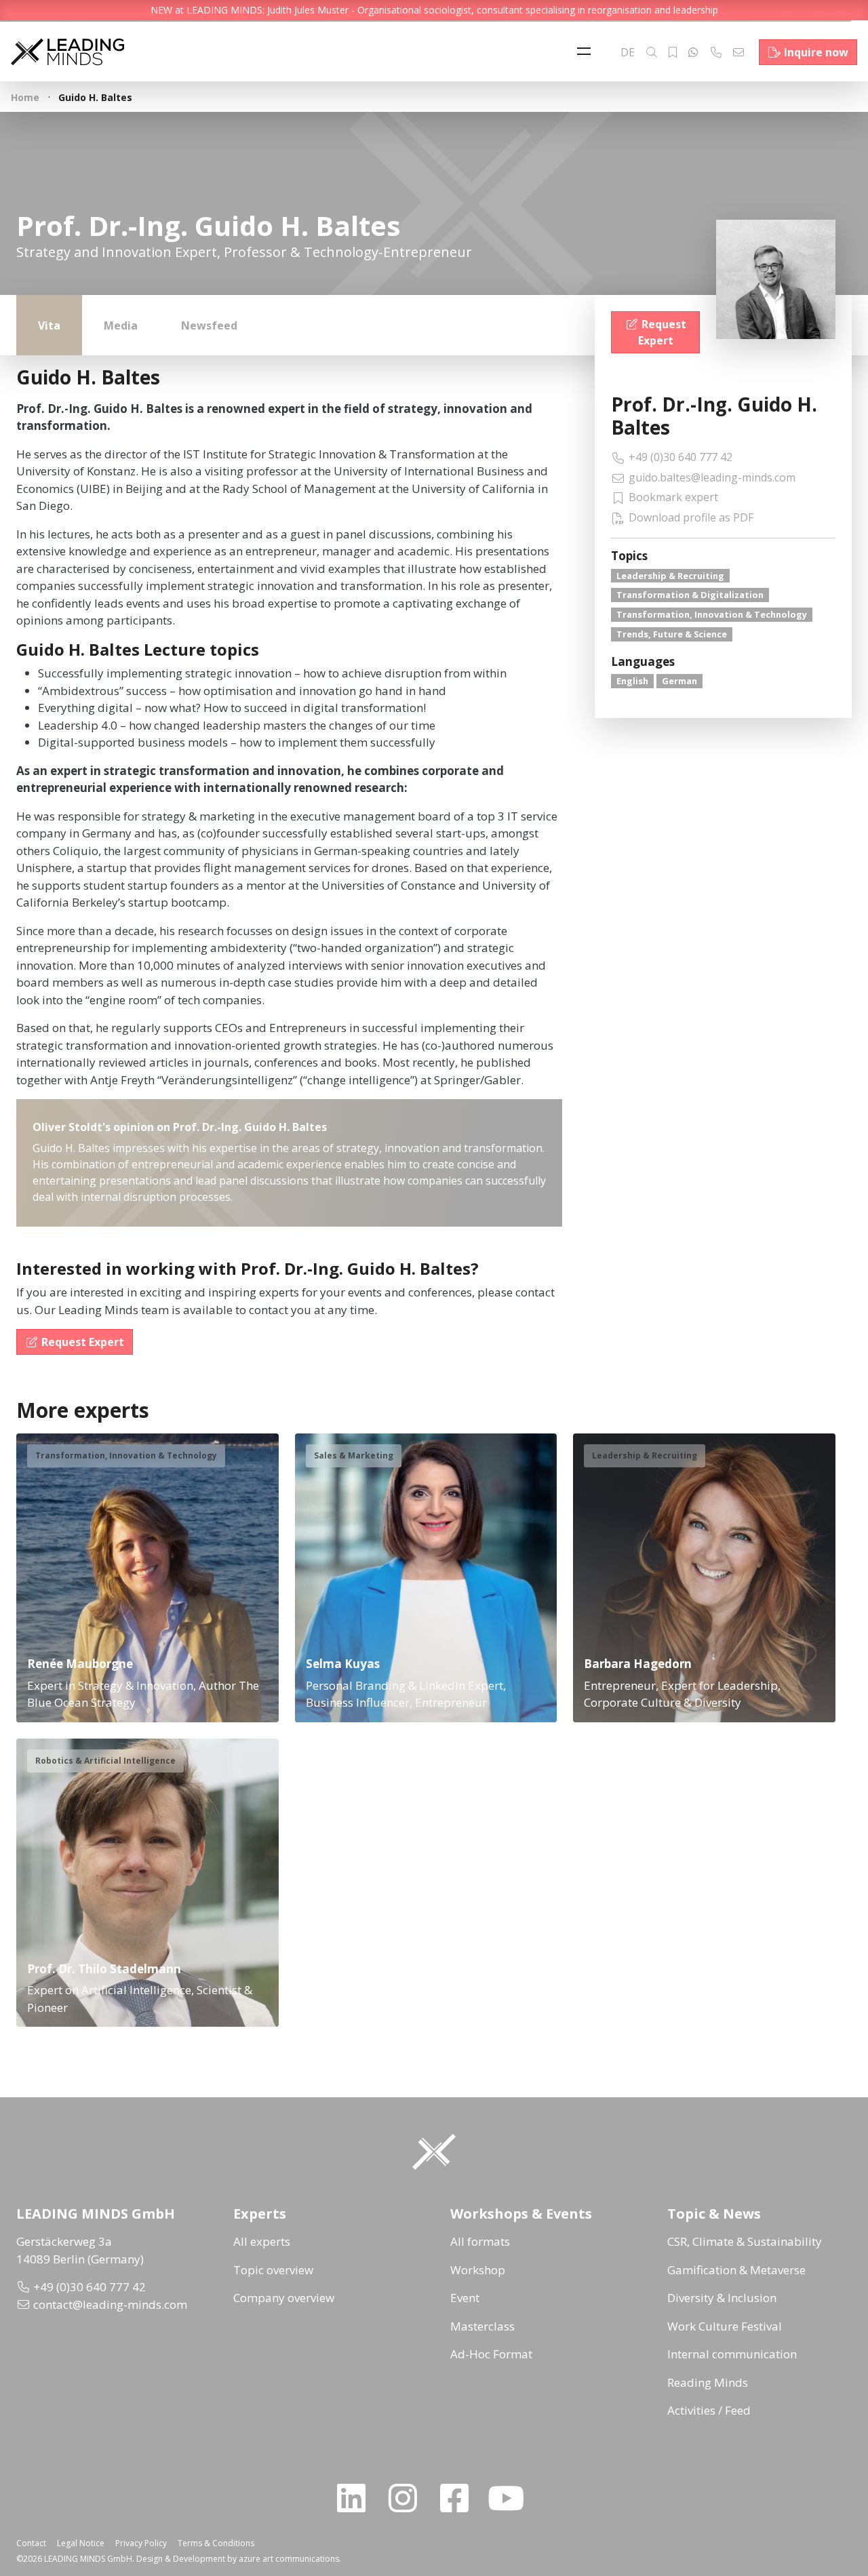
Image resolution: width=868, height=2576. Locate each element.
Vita (49, 325)
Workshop (478, 2270)
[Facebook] (460, 2498)
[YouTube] (511, 2498)
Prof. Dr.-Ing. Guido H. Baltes (714, 416)
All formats (480, 2241)
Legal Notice (81, 2543)
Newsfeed (209, 325)
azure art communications (289, 2559)
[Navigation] (587, 52)
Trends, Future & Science (672, 634)
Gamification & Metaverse (736, 2270)
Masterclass (482, 2326)
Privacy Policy (141, 2543)
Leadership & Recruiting (670, 576)
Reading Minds (708, 2382)
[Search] (652, 52)
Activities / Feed (709, 2410)
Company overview (284, 2298)
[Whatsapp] (693, 52)
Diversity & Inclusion (722, 2298)
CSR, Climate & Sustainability (745, 2241)
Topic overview (273, 2270)
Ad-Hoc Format (491, 2354)
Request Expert (662, 332)
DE (628, 52)
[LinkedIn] (357, 2498)
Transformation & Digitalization (690, 595)
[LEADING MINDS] (67, 51)
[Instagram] (408, 2498)
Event (465, 2298)
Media (121, 325)
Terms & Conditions (216, 2543)
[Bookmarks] (673, 52)
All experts (262, 2241)
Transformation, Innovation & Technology (712, 614)
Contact (31, 2543)
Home (25, 97)
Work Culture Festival (725, 2326)
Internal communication (732, 2354)
